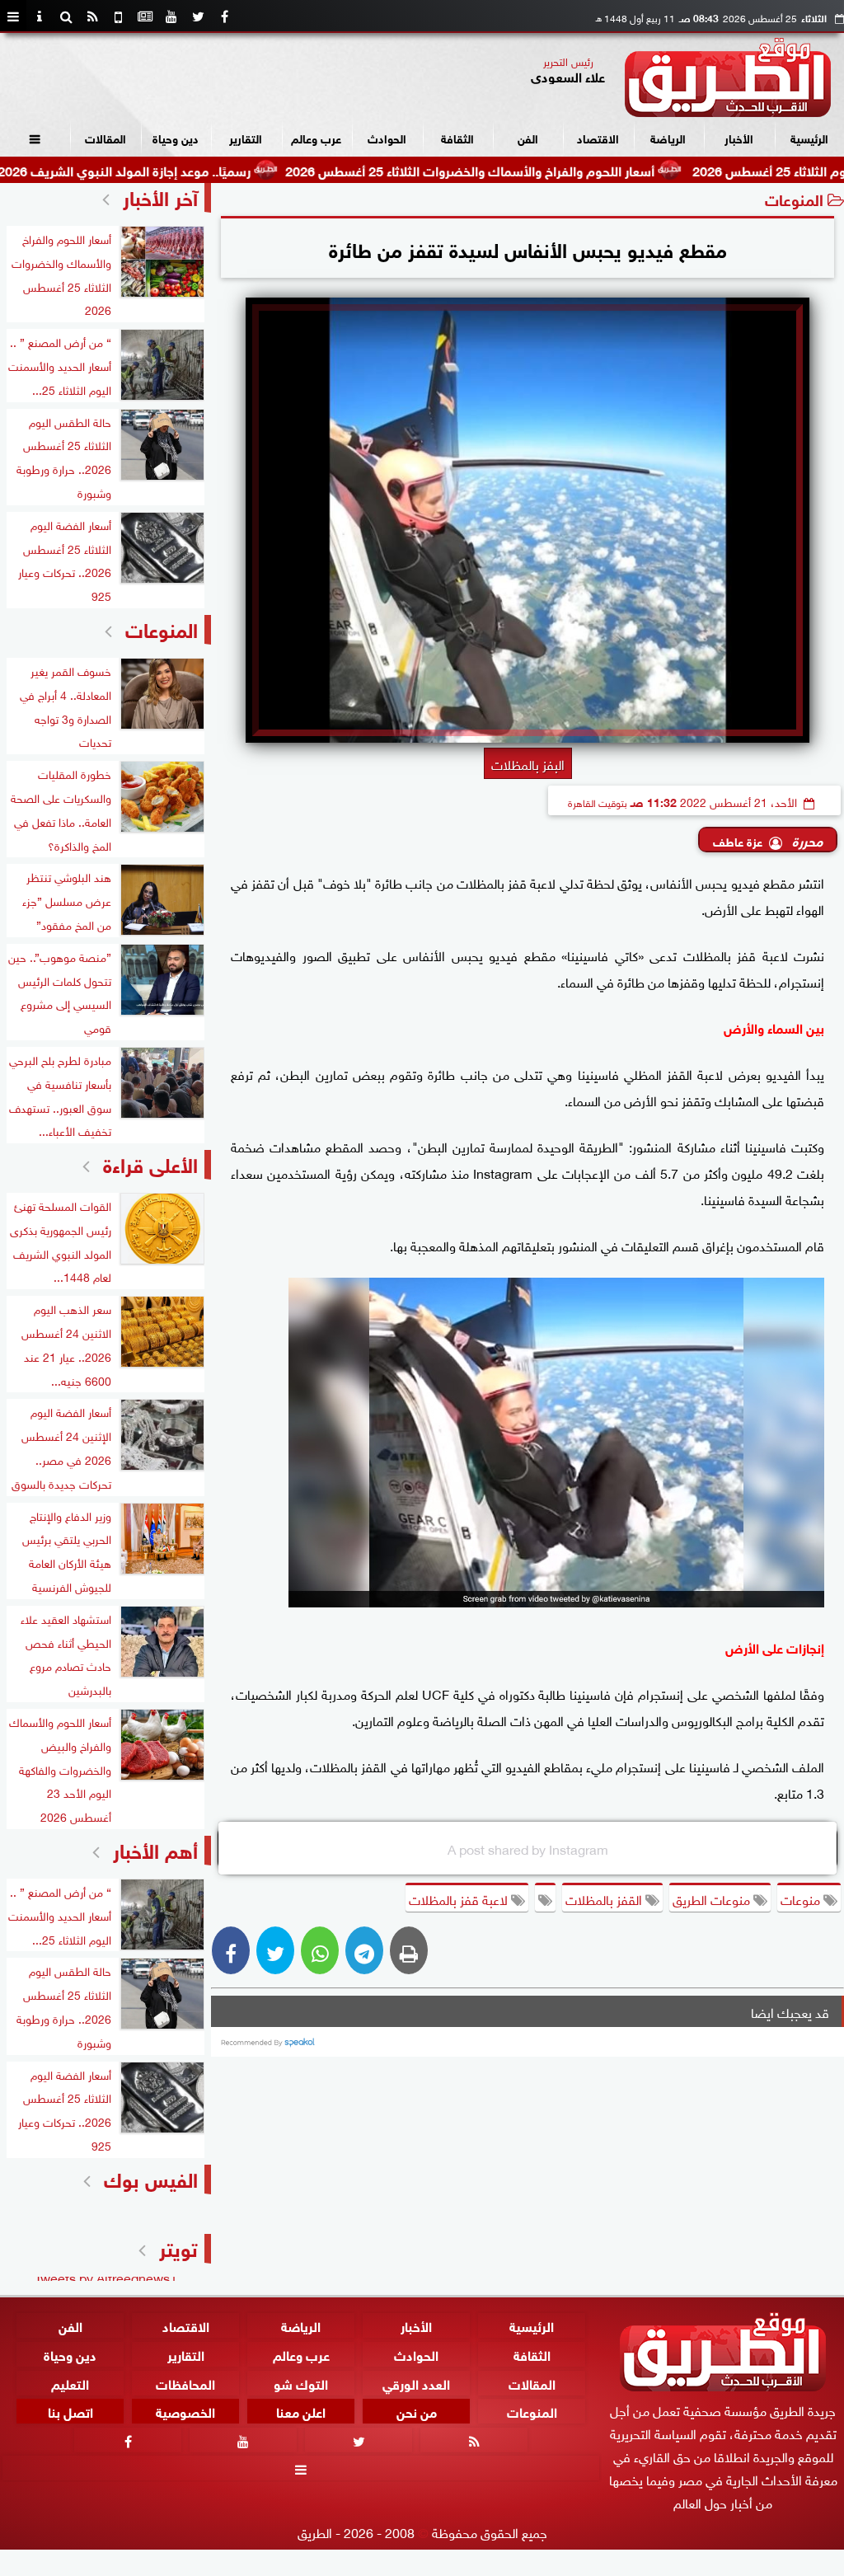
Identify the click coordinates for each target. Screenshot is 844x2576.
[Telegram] (364, 1950)
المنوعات (794, 198)
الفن (528, 137)
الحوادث (387, 137)
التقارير (246, 137)
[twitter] (198, 16)
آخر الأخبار (160, 196)
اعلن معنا (301, 2411)
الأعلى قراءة (150, 1163)
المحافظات (185, 2382)
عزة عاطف (738, 840)
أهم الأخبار (155, 1849)
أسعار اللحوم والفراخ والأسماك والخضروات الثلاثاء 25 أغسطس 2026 (540, 169)
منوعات (802, 1898)
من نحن (417, 2411)
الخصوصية (185, 2411)
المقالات (105, 137)
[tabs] (13, 16)
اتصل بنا (70, 2411)
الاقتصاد (598, 137)
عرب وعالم (316, 137)
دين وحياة (176, 137)
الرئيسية (809, 137)
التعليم (70, 2382)
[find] (66, 16)
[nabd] (119, 16)
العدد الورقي (416, 2382)
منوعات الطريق (713, 1898)
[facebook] (224, 16)
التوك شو (301, 2382)
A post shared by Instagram (528, 1848)
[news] (145, 16)
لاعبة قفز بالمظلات (460, 1898)
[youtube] (171, 16)
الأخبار (739, 137)
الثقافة (457, 137)
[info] (40, 16)
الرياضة (668, 137)
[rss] (92, 16)
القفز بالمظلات (605, 1898)
